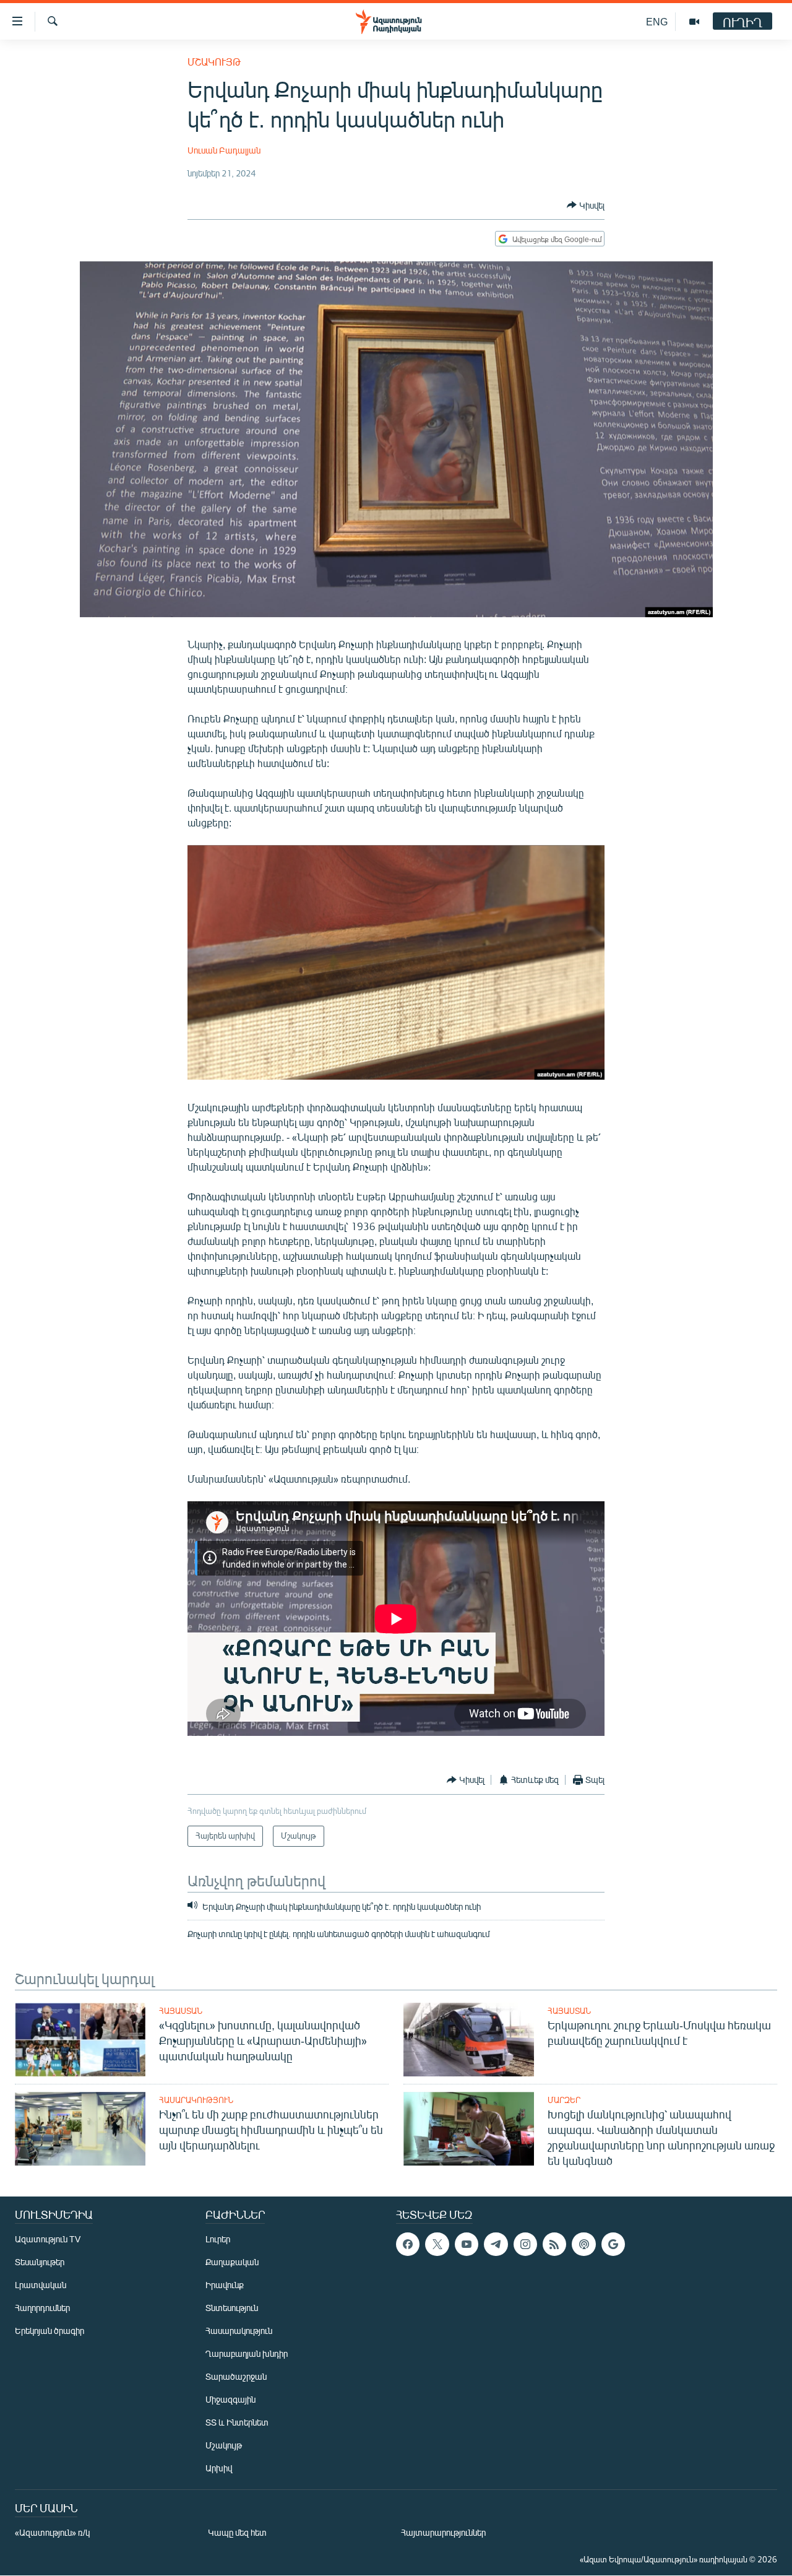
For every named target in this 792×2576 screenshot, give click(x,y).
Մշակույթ (214, 62)
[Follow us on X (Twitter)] (437, 2244)
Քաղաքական (232, 2262)
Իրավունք (225, 2285)
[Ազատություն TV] (694, 22)
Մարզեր (564, 2100)
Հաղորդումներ (42, 2308)
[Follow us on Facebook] (408, 2244)
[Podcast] (583, 2244)
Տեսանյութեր (40, 2262)
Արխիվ (219, 2468)
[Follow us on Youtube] (467, 2244)
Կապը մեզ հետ (237, 2532)
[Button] (586, 205)
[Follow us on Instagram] (525, 2244)
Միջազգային (230, 2399)
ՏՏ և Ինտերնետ (237, 2422)
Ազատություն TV (48, 2239)
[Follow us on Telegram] (496, 2244)
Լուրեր (218, 2239)
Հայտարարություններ (443, 2532)
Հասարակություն (196, 2100)
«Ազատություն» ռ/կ (52, 2532)
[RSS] (554, 2244)
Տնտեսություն (232, 2308)
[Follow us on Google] (613, 2244)
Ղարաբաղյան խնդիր (247, 2353)
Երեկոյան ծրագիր (49, 2331)
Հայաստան (181, 2011)
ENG (657, 21)
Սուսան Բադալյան (224, 150)
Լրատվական (41, 2285)
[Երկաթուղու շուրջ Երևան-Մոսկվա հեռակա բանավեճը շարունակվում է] (469, 2040)
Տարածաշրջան (236, 2376)
